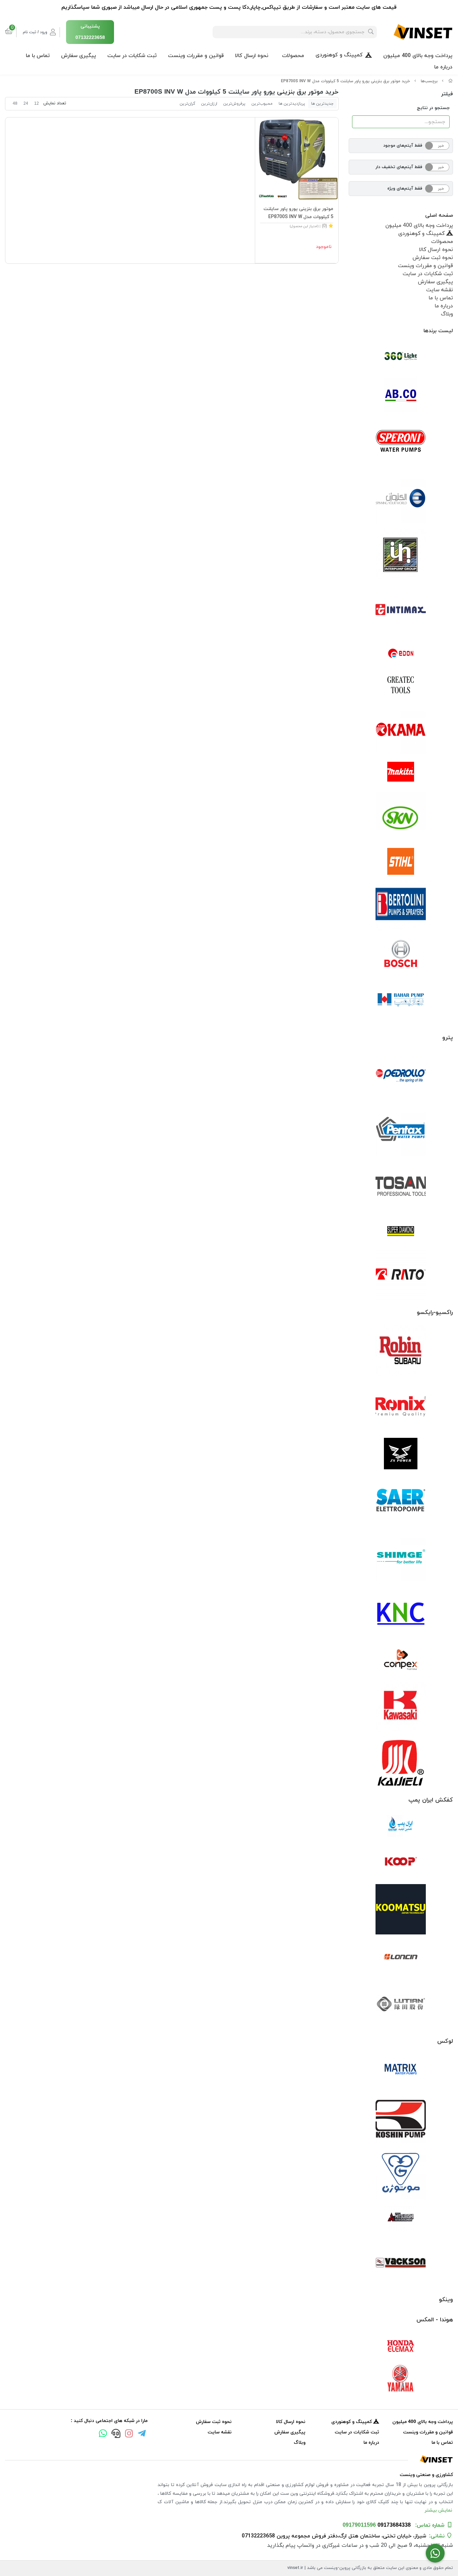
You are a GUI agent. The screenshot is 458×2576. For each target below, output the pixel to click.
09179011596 (359, 2525)
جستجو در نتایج (433, 108)
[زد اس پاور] (401, 1454)
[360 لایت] (401, 356)
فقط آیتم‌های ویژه (405, 189)
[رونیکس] (401, 1406)
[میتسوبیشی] (401, 2218)
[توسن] (401, 1187)
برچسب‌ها (429, 81)
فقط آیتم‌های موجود (403, 146)
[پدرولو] (401, 1076)
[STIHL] (401, 861)
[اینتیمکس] (401, 610)
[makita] (401, 773)
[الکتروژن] (401, 498)
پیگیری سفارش (78, 56)
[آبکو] (401, 395)
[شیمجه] (401, 1557)
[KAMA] (401, 729)
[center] (371, 32)
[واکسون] (401, 2262)
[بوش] (401, 953)
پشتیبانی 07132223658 (90, 32)
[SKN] (401, 817)
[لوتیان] (401, 2004)
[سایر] (401, 1501)
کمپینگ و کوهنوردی (339, 55)
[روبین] (401, 1351)
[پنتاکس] (401, 1131)
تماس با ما (38, 56)
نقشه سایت (440, 290)
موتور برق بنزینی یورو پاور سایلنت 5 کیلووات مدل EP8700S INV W (298, 213)
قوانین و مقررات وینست (196, 56)
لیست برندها (438, 331)
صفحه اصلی (439, 215)
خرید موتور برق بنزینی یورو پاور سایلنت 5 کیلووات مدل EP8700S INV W (346, 81)
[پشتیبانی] (116, 2434)
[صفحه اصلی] (451, 81)
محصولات (293, 56)
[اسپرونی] (401, 443)
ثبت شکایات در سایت (132, 56)
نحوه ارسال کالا (252, 56)
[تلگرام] (142, 2434)
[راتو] (401, 1275)
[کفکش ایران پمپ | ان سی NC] (401, 1826)
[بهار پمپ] (401, 1000)
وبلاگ (447, 314)
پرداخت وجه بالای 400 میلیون (418, 56)
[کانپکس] (401, 1660)
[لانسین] (401, 1957)
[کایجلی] (401, 1762)
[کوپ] (401, 1862)
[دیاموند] (401, 1231)
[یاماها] (401, 2378)
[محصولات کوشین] (401, 2118)
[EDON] (401, 653)
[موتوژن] (401, 2174)
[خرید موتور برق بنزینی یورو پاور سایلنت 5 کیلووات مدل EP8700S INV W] (229, 2459)
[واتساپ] (103, 2434)
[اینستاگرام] (129, 2434)
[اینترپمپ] (401, 554)
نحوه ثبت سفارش (433, 258)
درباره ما (443, 67)
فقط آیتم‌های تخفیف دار (399, 167)
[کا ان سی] (401, 1612)
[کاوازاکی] (401, 1707)
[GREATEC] (401, 686)
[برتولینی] (401, 905)
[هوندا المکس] (401, 2346)
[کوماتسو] (401, 1909)
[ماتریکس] (401, 2071)
